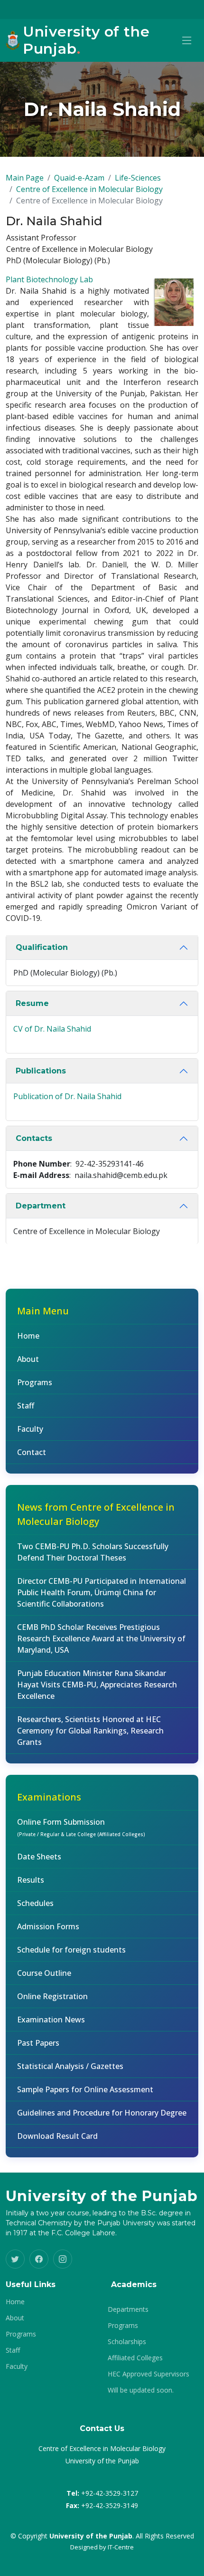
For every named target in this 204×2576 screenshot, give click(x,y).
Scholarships (127, 2342)
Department (41, 1206)
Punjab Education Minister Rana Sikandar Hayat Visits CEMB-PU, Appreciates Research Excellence (97, 1685)
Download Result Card (57, 2136)
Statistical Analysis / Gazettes (70, 2066)
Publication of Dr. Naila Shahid (67, 1096)
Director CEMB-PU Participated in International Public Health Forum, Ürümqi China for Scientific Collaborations (102, 1592)
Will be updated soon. (141, 2390)
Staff (26, 1406)
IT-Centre (121, 2547)
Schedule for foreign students (71, 1950)
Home (28, 1336)
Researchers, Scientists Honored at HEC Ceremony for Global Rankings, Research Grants (90, 1731)
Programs (35, 1382)
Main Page (25, 178)
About (28, 1359)
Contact (32, 1452)
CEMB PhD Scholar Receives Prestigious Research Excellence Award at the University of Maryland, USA (101, 1638)
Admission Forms (48, 1926)
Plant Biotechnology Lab (49, 279)
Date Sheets (39, 1857)
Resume (32, 1003)
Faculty (30, 1429)
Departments (128, 2309)
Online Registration (52, 1996)
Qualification (42, 947)
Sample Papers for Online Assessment (85, 2089)
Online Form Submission (81, 1827)
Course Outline (44, 1973)
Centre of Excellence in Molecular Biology (89, 189)
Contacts (34, 1138)
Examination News (51, 2020)
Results (31, 1880)
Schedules (35, 1903)
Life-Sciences (138, 178)
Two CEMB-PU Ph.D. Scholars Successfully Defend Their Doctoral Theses (93, 1552)
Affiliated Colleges (135, 2358)
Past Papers (38, 2043)
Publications (41, 1071)
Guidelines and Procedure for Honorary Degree (102, 2113)
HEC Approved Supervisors (148, 2374)
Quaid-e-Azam (79, 178)
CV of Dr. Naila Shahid (52, 1029)
